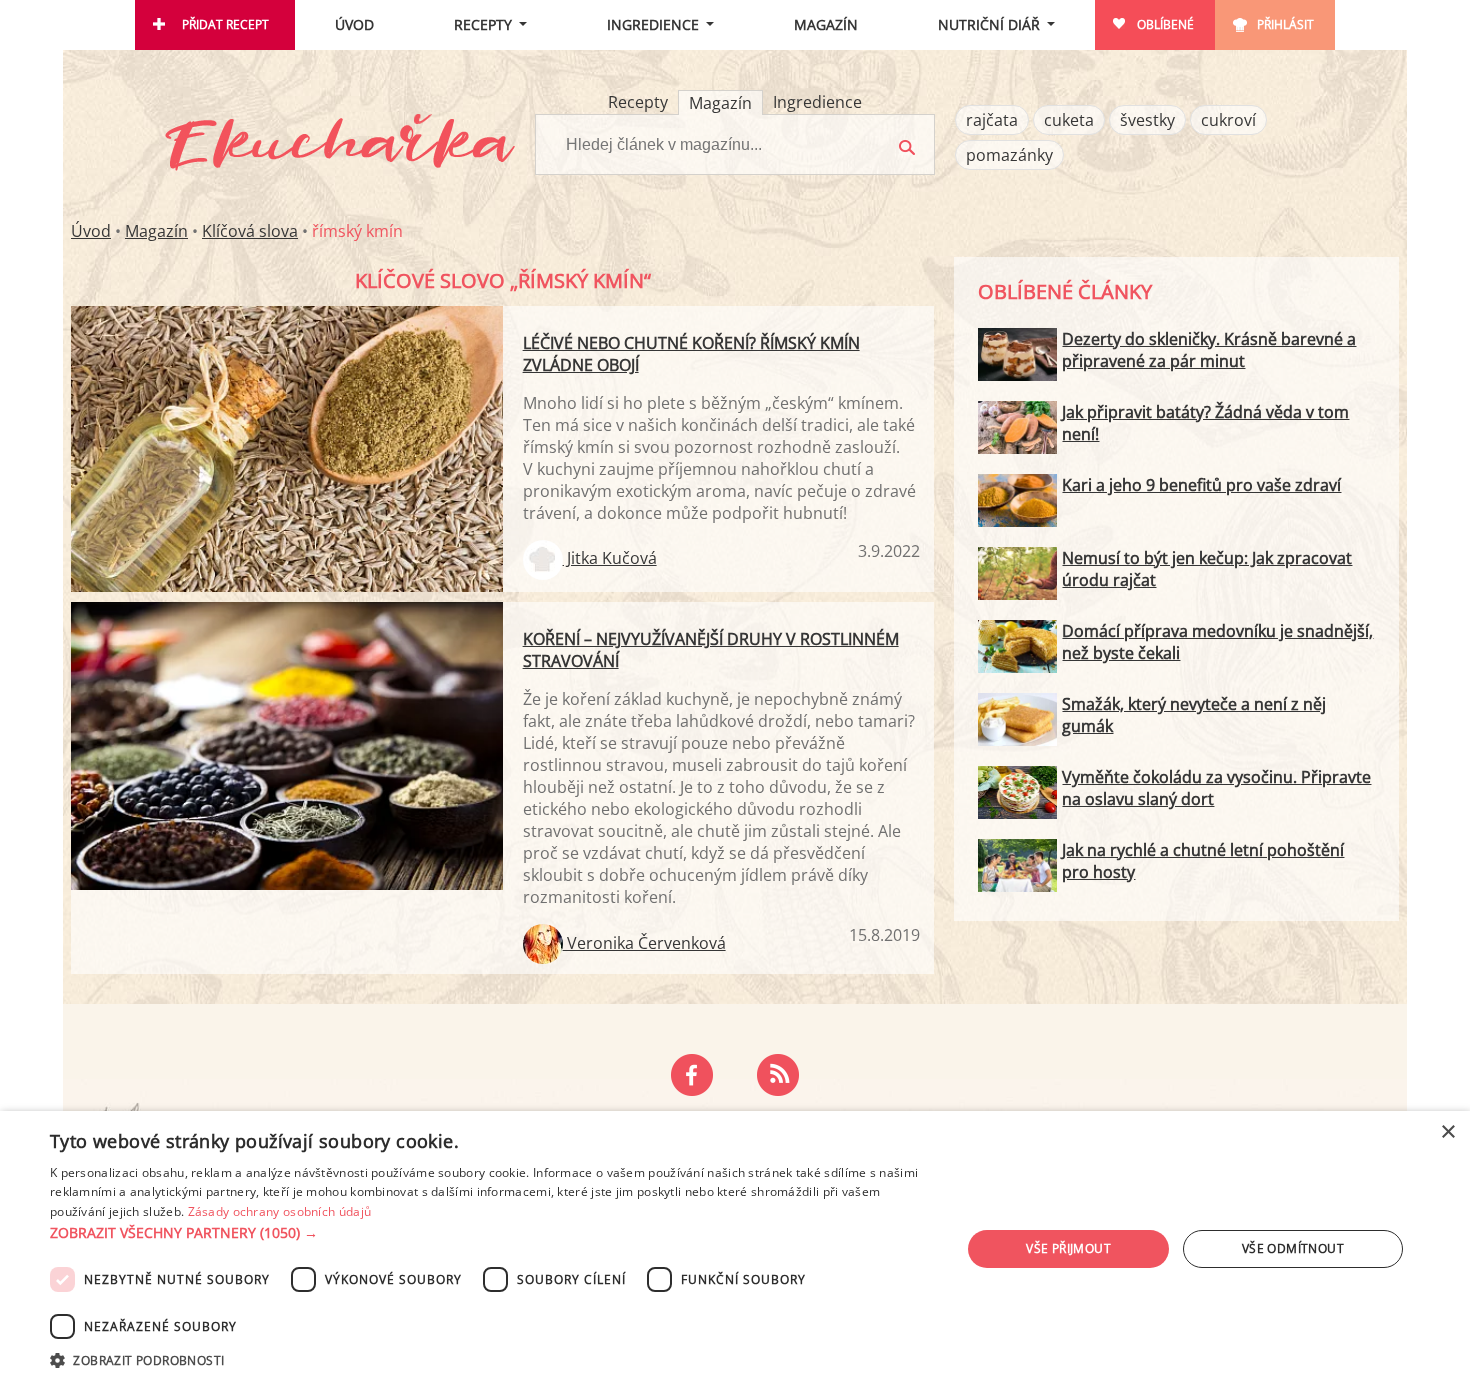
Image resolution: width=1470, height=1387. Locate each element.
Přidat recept (225, 24)
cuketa (1069, 120)
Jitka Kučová (610, 558)
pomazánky (1009, 155)
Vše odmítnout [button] (1293, 1248)
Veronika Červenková (644, 943)
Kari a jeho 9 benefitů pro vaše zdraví (1201, 485)
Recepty (483, 24)
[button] (492, 1233)
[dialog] (735, 1249)
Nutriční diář (989, 24)
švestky (1147, 120)
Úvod (354, 24)
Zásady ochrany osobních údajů (280, 1211)
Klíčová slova (250, 231)
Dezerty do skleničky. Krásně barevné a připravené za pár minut (1209, 350)
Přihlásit (1285, 24)
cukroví (1228, 120)
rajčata (992, 120)
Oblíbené (1165, 24)
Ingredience (653, 24)
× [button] (1447, 1132)
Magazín (826, 24)
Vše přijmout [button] (1068, 1248)
